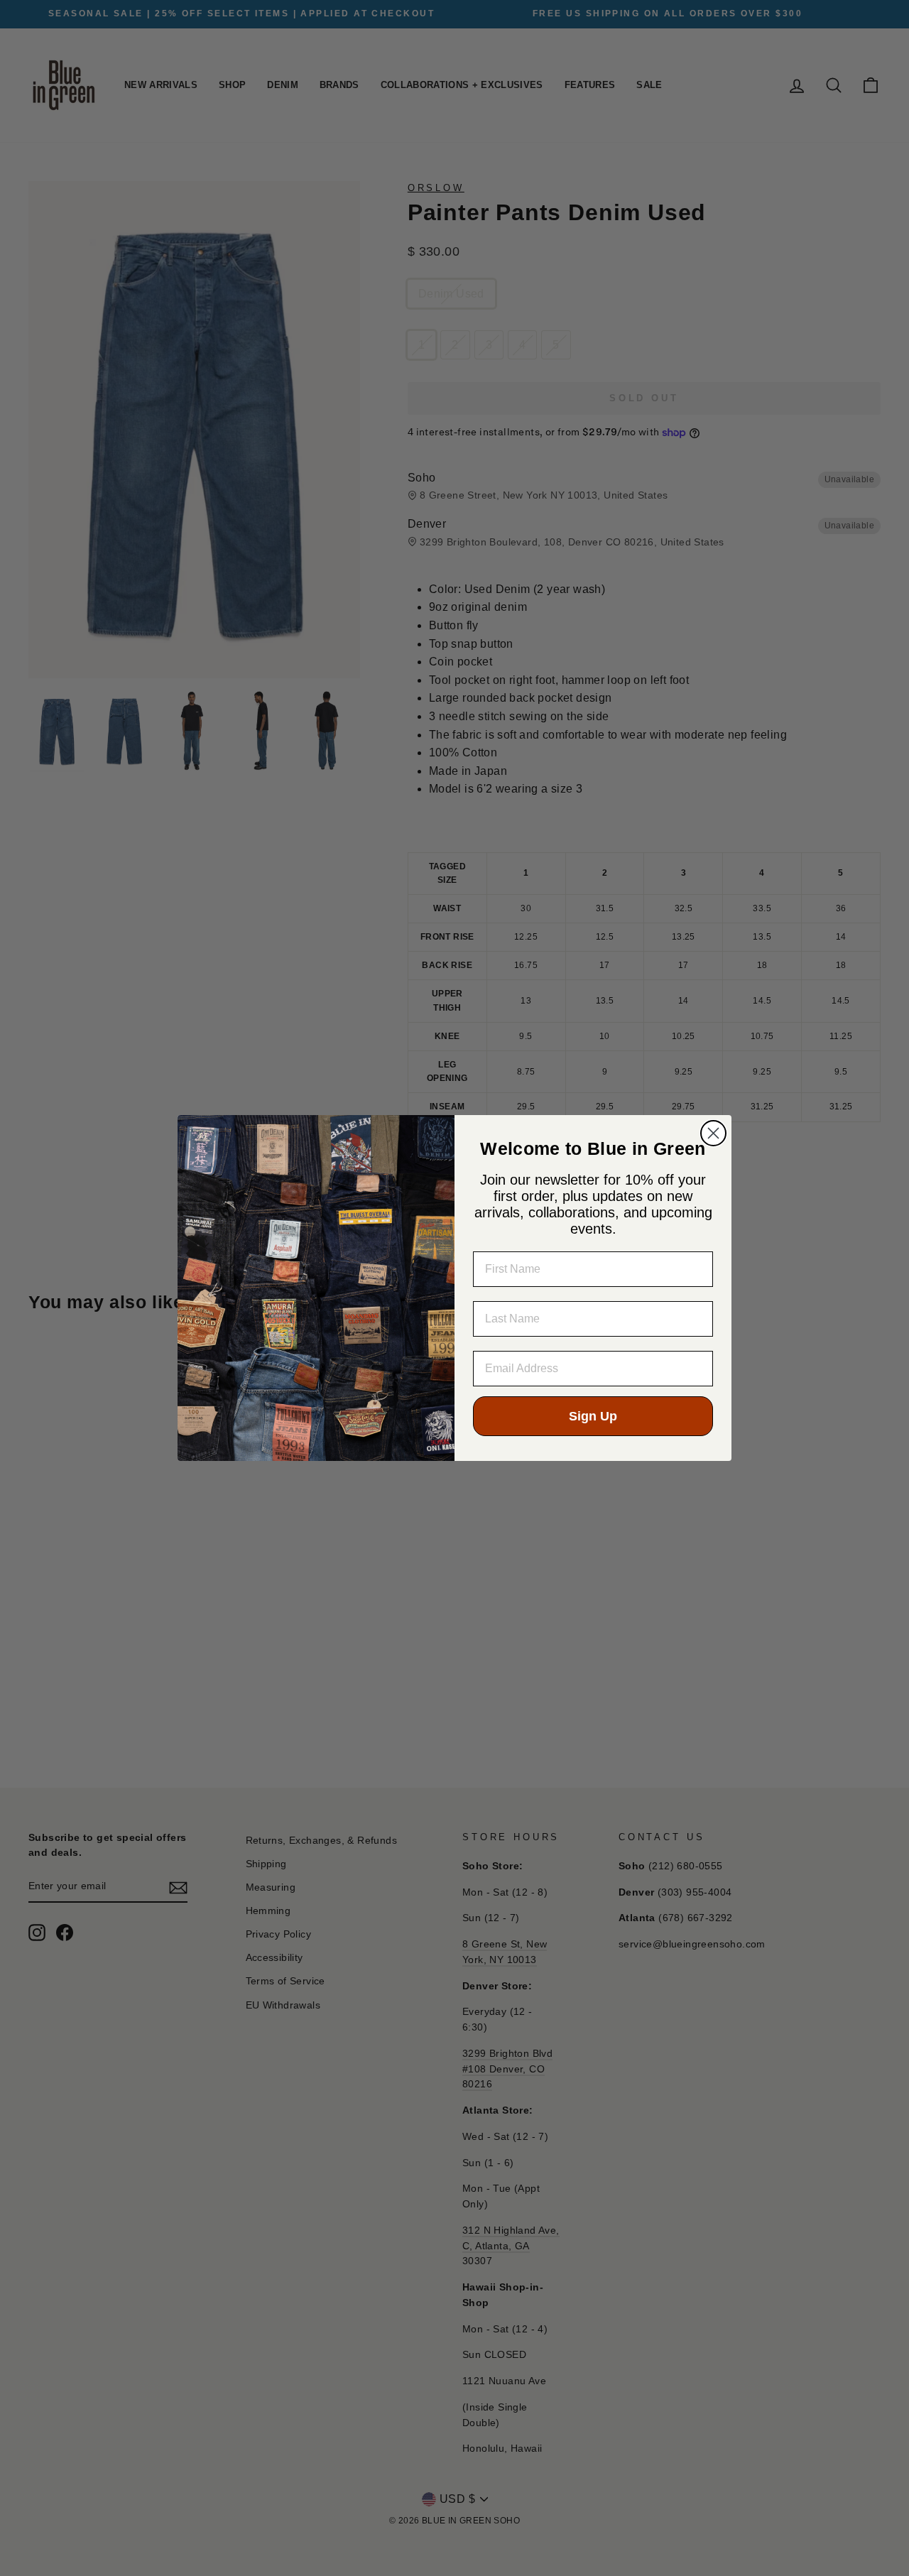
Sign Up (593, 1416)
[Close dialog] (713, 1133)
